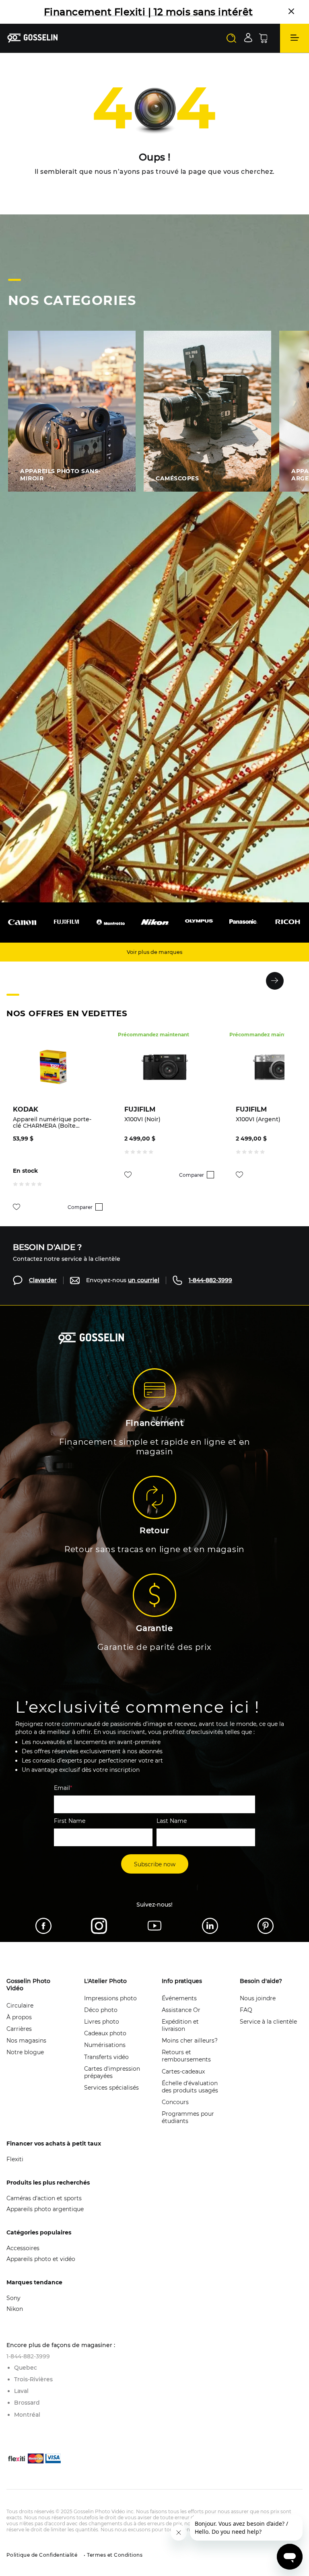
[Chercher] (231, 50)
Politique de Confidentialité (42, 2567)
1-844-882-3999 (210, 1292)
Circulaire (20, 2017)
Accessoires (23, 2260)
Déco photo (101, 2022)
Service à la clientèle (268, 2033)
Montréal (27, 2426)
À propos (19, 2029)
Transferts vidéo (106, 2069)
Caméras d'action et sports (44, 2210)
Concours (175, 2114)
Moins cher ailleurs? (190, 2052)
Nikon (15, 2321)
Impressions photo (110, 2010)
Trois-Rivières (33, 2391)
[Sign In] (248, 49)
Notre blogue (25, 2064)
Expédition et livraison (180, 2037)
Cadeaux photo (105, 2045)
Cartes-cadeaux (183, 2083)
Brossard (27, 2414)
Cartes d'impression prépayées (112, 2084)
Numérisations (105, 2057)
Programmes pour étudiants (188, 2129)
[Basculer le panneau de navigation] (295, 50)
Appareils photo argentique (45, 2221)
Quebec (26, 2379)
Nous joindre (258, 2010)
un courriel (144, 1292)
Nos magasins (26, 2052)
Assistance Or (181, 2022)
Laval (21, 2403)
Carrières (19, 2041)
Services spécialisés (111, 2099)
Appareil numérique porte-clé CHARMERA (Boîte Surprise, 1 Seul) (52, 1134)
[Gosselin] (33, 50)
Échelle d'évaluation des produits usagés (190, 2098)
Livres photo (102, 2033)
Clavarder (43, 1292)
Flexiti (15, 2171)
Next (275, 993)
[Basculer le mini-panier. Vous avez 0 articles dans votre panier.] (263, 50)
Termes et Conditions (114, 2567)
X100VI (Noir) (142, 1131)
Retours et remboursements (186, 2067)
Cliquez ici (109, 24)
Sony (13, 2310)
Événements (179, 2010)
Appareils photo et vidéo (41, 2271)
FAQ (246, 2022)
